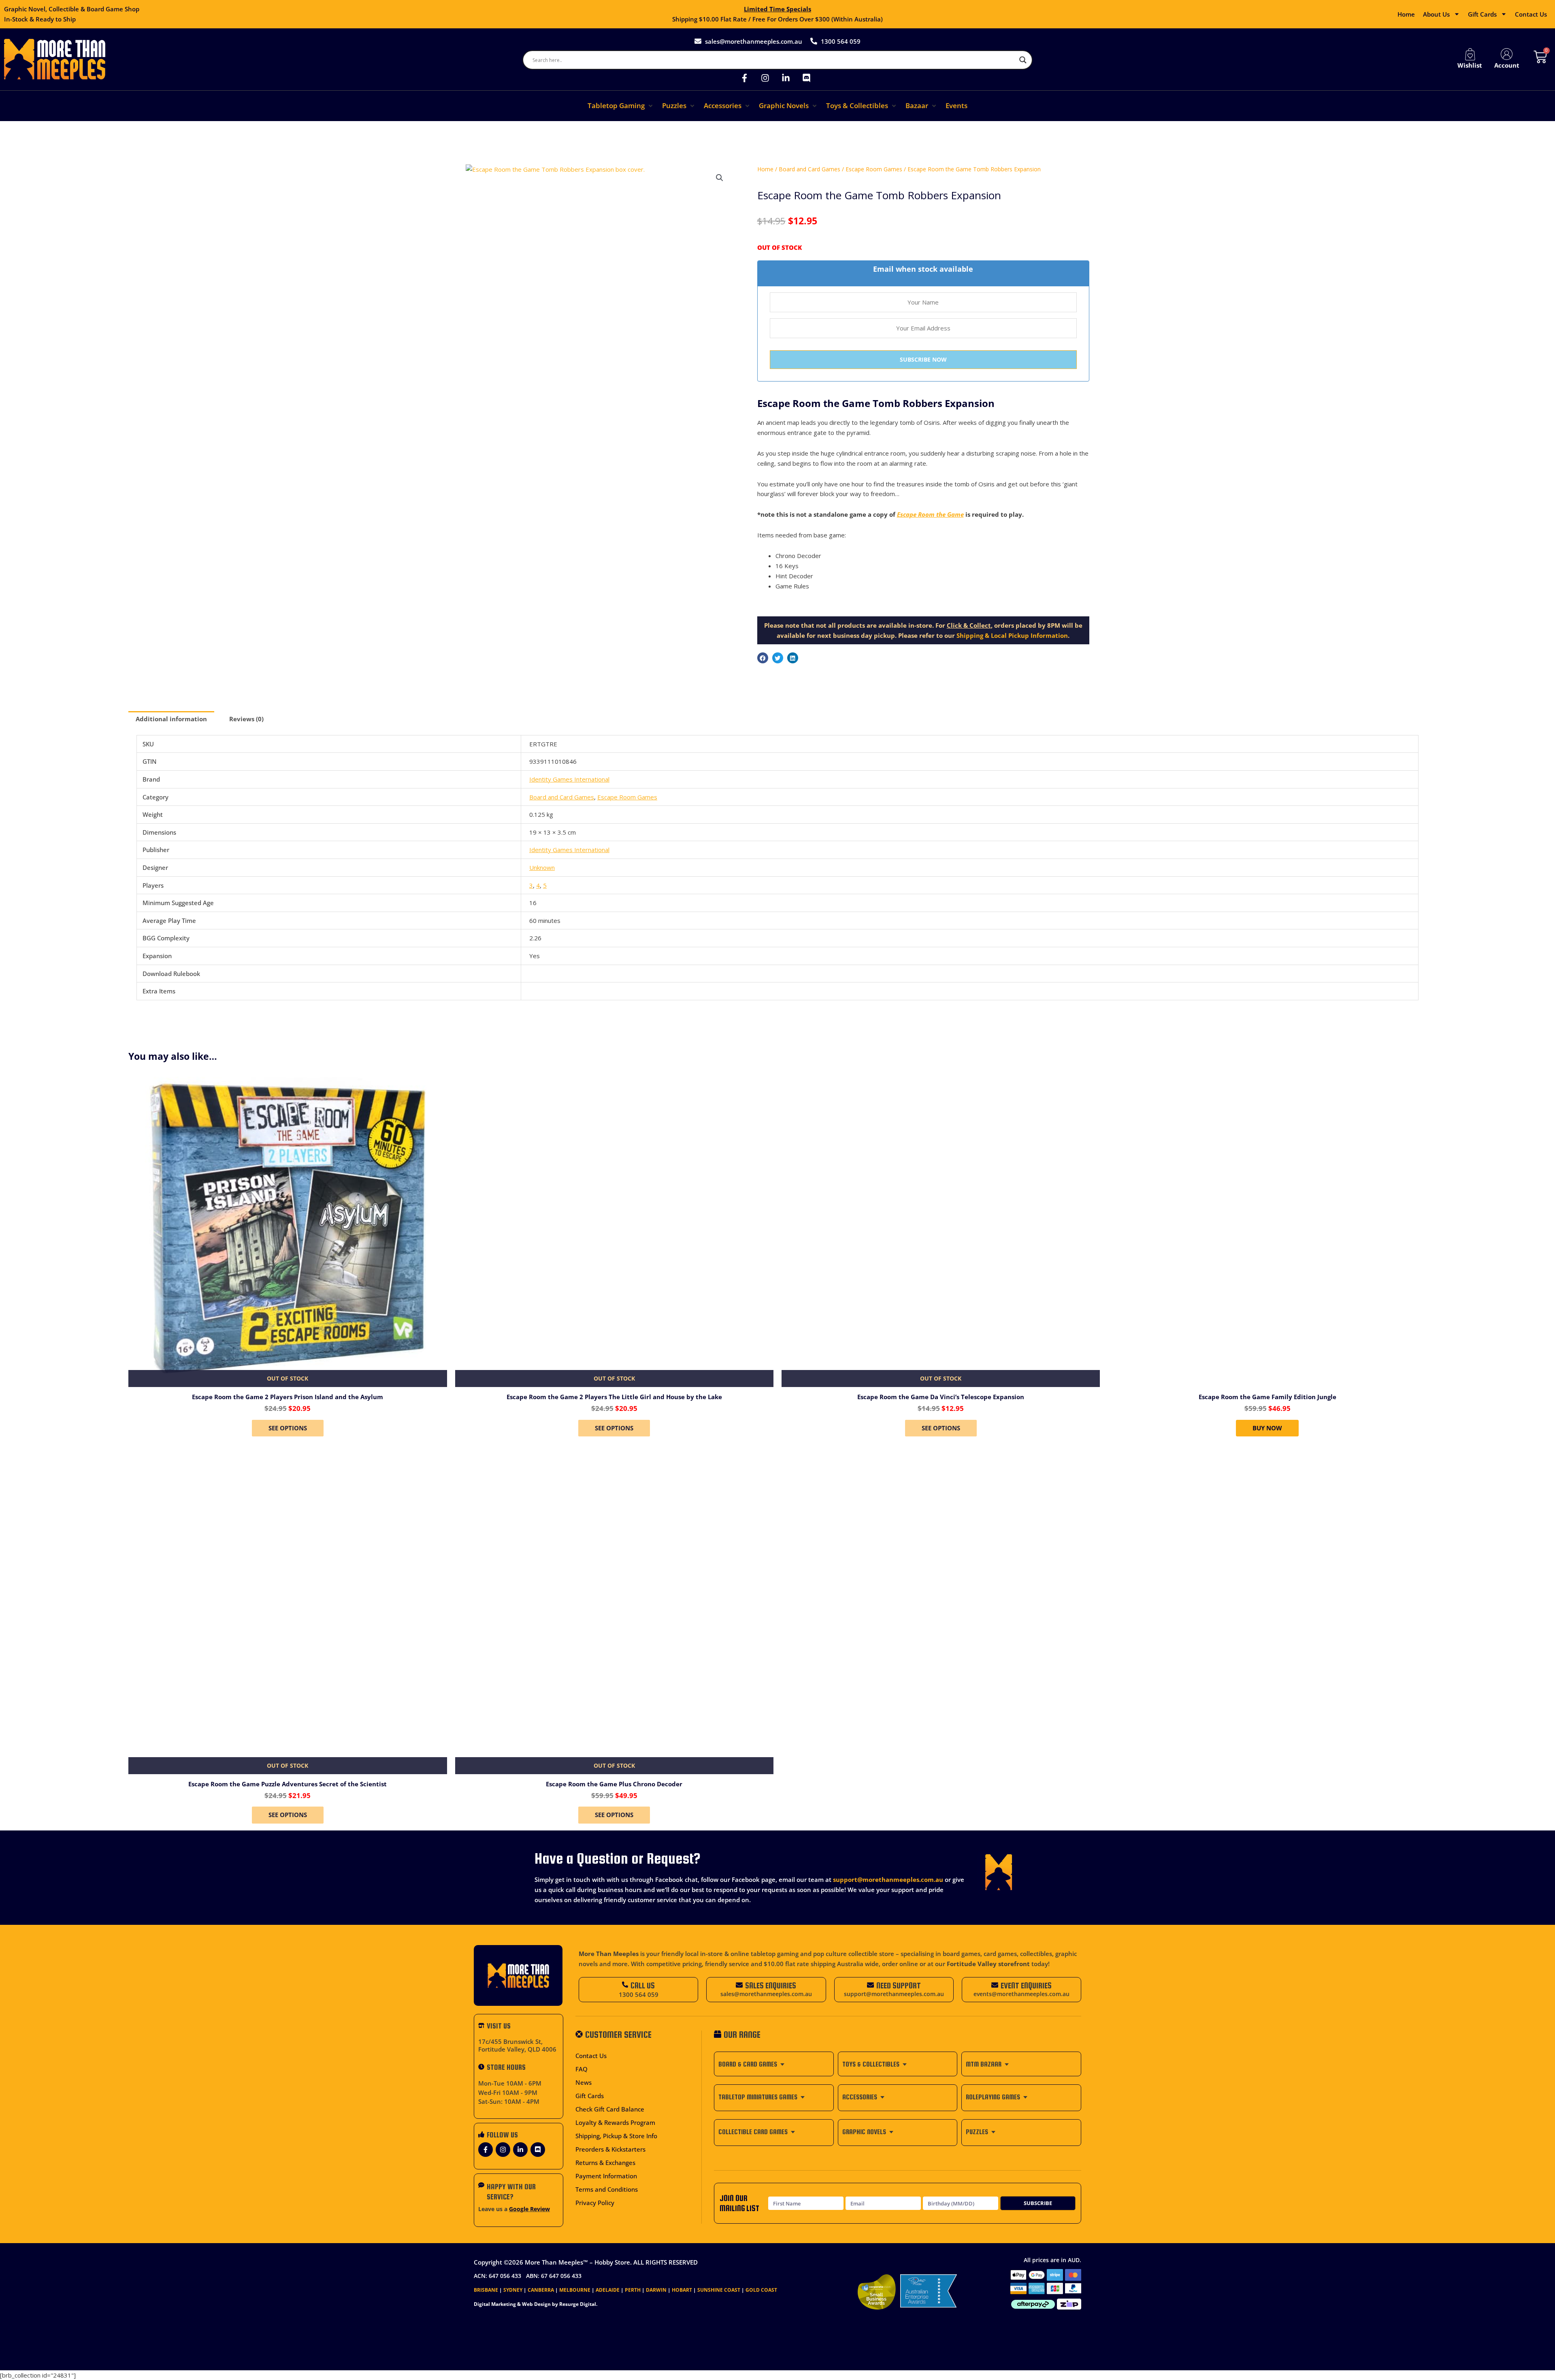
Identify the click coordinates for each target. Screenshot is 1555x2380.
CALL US (643, 1985)
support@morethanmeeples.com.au (888, 1879)
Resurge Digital (578, 2304)
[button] (621, 106)
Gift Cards (1482, 14)
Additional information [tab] (171, 719)
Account (1507, 65)
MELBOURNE (575, 2290)
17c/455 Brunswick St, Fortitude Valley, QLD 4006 (517, 2045)
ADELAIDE (608, 2290)
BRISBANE (486, 2290)
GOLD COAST (761, 2290)
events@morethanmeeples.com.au (1021, 1994)
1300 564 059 (639, 1994)
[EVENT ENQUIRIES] (995, 1985)
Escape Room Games (874, 169)
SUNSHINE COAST (719, 2290)
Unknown (542, 867)
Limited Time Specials (777, 9)
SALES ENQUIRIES (771, 1985)
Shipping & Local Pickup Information (1012, 635)
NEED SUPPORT (899, 1985)
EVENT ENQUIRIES (1026, 1985)
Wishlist (1470, 65)
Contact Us (1531, 14)
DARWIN (656, 2290)
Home (1406, 14)
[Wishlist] (1470, 54)
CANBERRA (541, 2290)
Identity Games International (569, 779)
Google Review (529, 2209)
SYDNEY (513, 2290)
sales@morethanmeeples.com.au (766, 1994)
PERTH (633, 2290)
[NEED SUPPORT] (870, 1985)
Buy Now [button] (1267, 1428)
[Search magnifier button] (1023, 60)
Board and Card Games (809, 169)
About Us (1436, 14)
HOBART (682, 2290)
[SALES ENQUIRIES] (739, 1985)
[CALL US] (625, 1985)
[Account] (1507, 54)
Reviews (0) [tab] (246, 719)
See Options (288, 1428)
